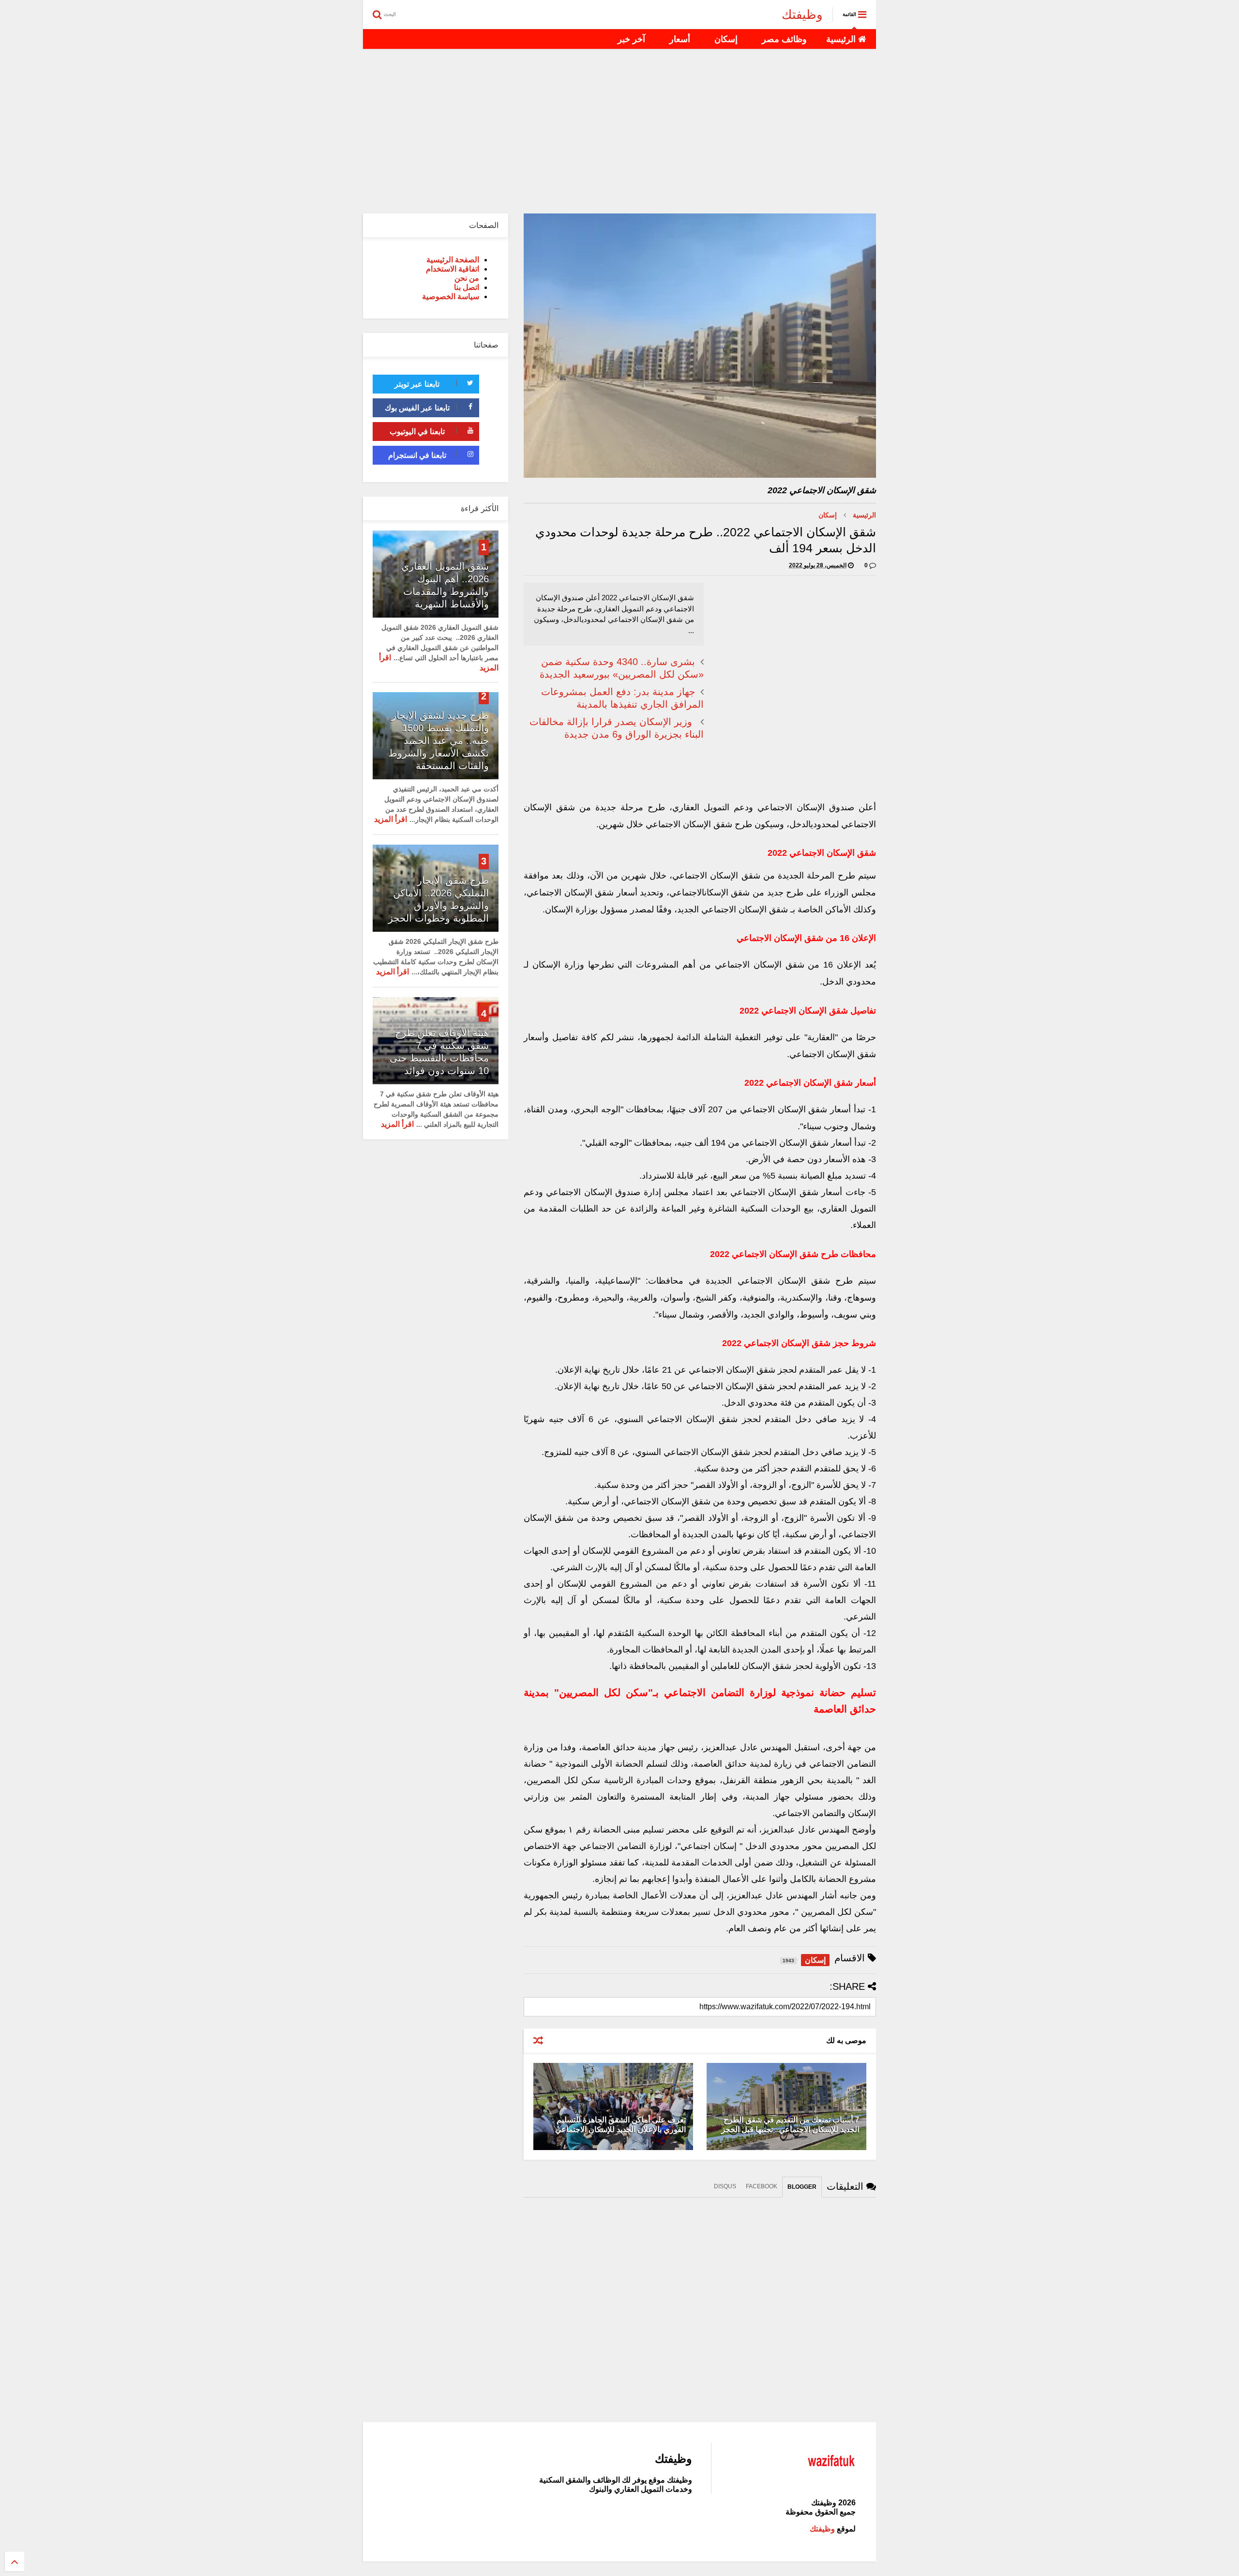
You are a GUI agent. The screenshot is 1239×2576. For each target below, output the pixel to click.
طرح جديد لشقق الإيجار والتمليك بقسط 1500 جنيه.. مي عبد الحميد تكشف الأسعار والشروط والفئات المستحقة (438, 741)
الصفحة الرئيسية (453, 260)
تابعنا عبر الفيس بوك (417, 408)
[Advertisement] (619, 131)
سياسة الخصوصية (451, 296)
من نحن (467, 278)
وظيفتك (802, 15)
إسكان (726, 39)
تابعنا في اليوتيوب (417, 432)
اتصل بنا (467, 287)
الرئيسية (842, 39)
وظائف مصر (784, 39)
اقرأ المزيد (391, 819)
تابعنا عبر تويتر (417, 384)
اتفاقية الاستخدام (453, 269)
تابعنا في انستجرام (417, 455)
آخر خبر (631, 39)
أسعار (680, 39)
